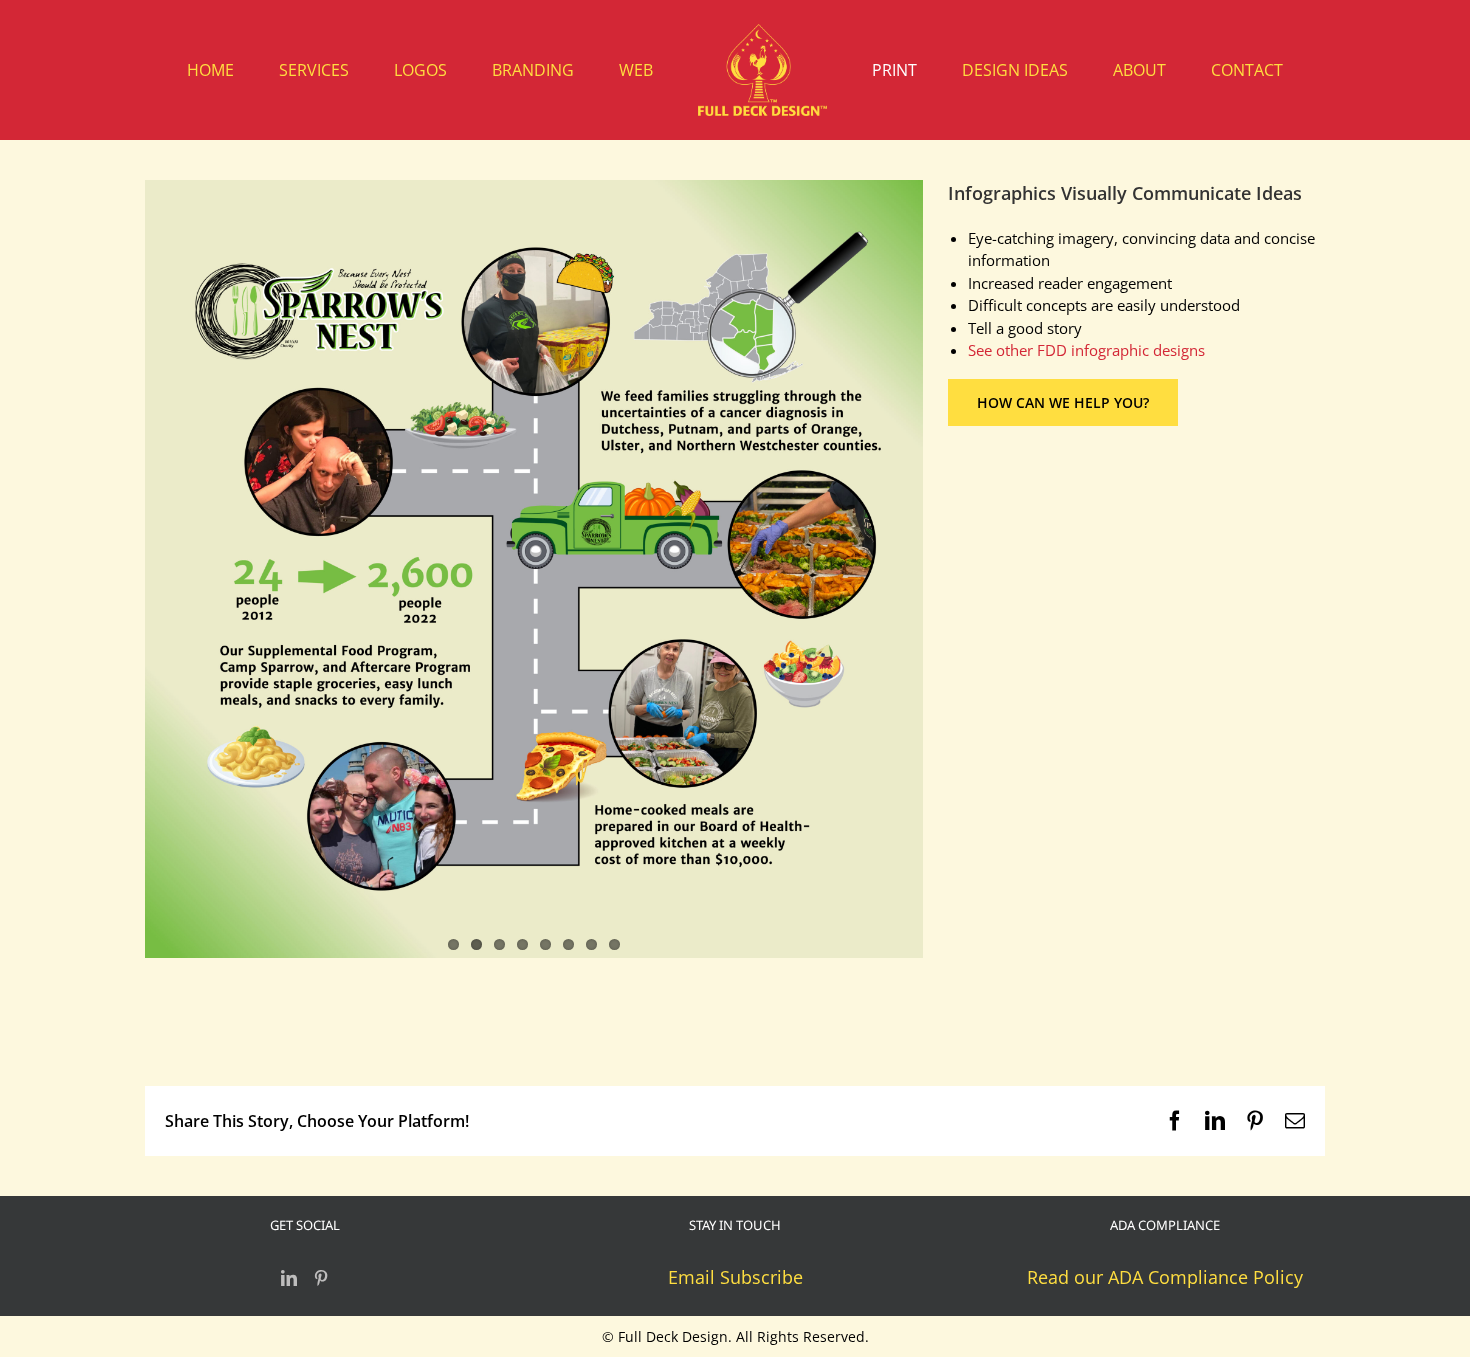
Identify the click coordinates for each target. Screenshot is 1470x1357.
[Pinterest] (321, 1278)
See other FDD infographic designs (1086, 350)
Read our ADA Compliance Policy (1165, 1277)
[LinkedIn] (289, 1278)
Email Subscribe (735, 1277)
